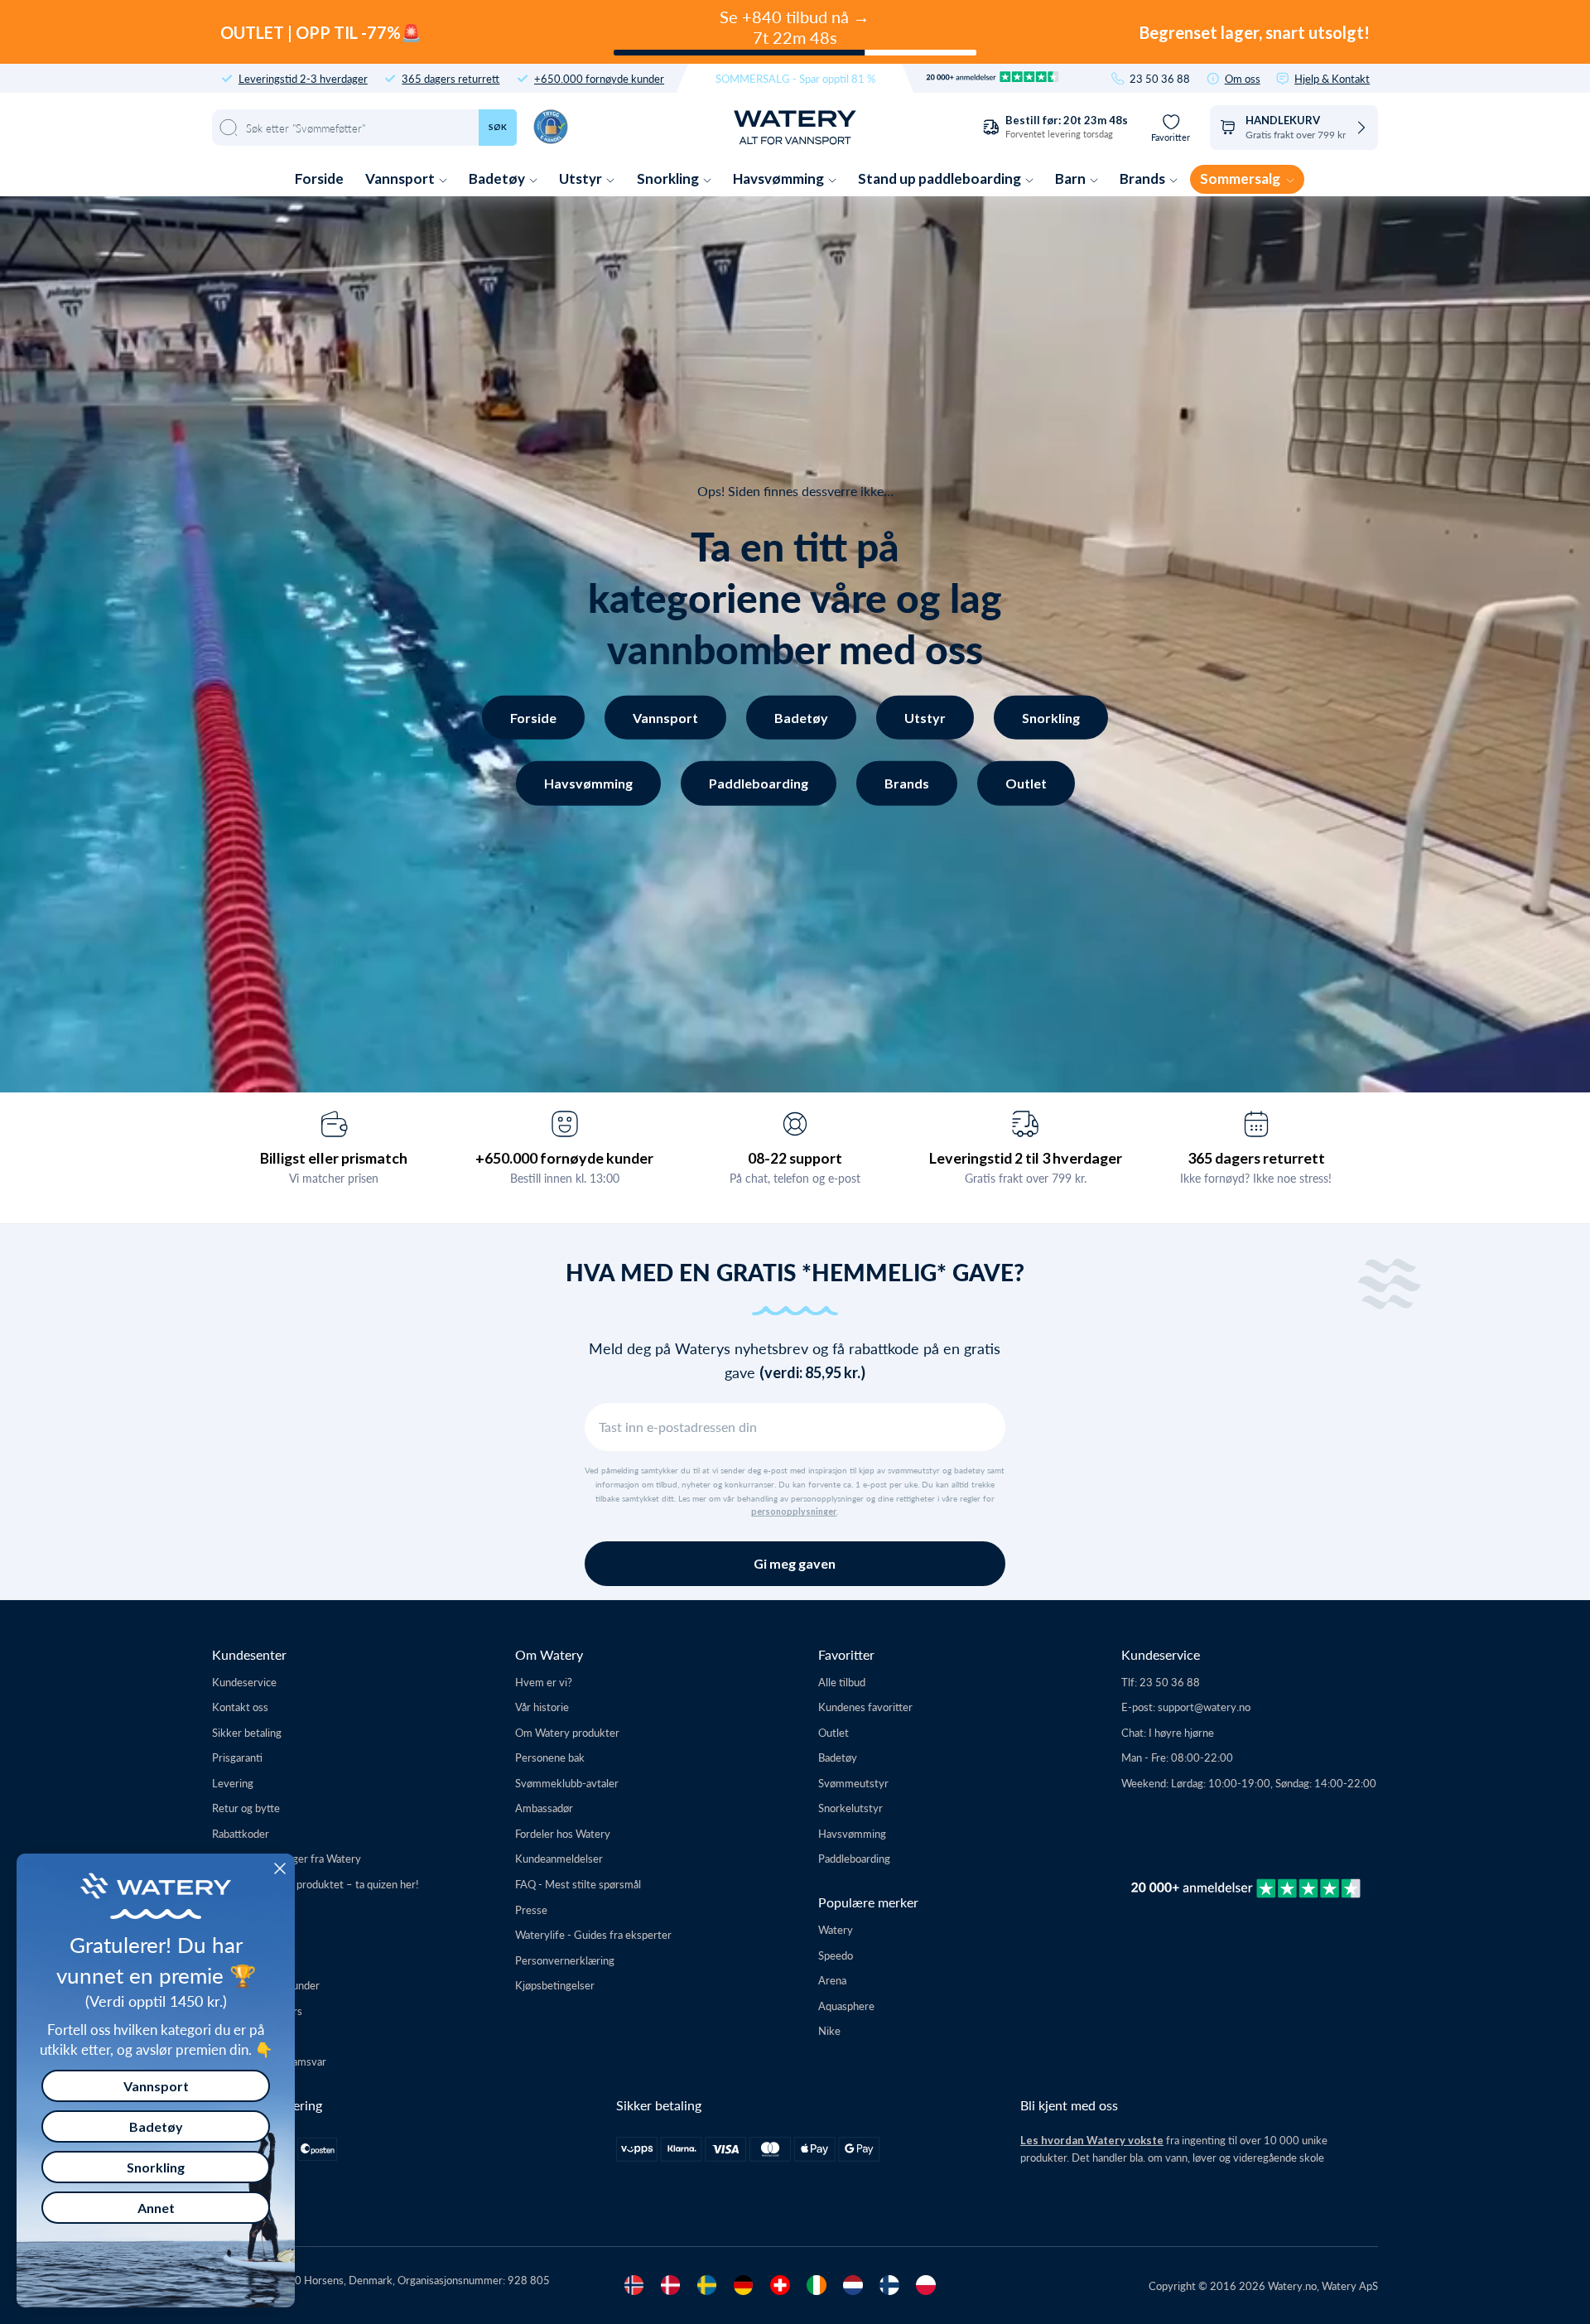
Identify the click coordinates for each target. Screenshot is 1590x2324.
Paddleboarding (759, 783)
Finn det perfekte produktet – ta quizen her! (316, 1884)
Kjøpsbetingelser (555, 1985)
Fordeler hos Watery (563, 1833)
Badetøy (498, 178)
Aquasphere (846, 2006)
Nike (829, 2030)
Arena (832, 1980)
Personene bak (550, 1757)
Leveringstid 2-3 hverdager (303, 78)
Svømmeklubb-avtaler (567, 1783)
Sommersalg (1241, 178)
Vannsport (401, 178)
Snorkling (669, 178)
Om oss (1243, 78)
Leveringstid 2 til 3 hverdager (1026, 1158)
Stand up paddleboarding (941, 178)
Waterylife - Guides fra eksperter (593, 1934)
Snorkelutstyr (850, 1808)
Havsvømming (780, 178)
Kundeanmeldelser (559, 1858)
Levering (233, 1783)
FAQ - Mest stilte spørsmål (578, 1884)
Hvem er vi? (544, 1682)
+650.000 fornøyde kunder (599, 78)
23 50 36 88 (1160, 78)
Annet (156, 2208)
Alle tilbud (842, 1682)
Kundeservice (244, 1682)
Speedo (836, 1955)
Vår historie (542, 1707)
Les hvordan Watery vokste (1092, 2140)
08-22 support (795, 1158)
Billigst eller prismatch (334, 1158)
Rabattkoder (241, 1833)
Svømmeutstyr (853, 1783)
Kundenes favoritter (865, 1707)
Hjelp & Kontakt (1332, 78)
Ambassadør (544, 1808)
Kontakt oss (240, 1707)
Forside (319, 178)
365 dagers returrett (450, 78)
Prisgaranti (237, 1757)
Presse (531, 1909)
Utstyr (582, 178)
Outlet (1026, 783)
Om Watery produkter (567, 1732)
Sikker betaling (247, 1732)
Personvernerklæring (565, 1960)
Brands (1144, 178)
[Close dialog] (280, 1868)
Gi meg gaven (795, 1563)
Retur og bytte (246, 1808)
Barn (1072, 178)
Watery (836, 1929)
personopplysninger (794, 1512)
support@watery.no (1204, 1707)
